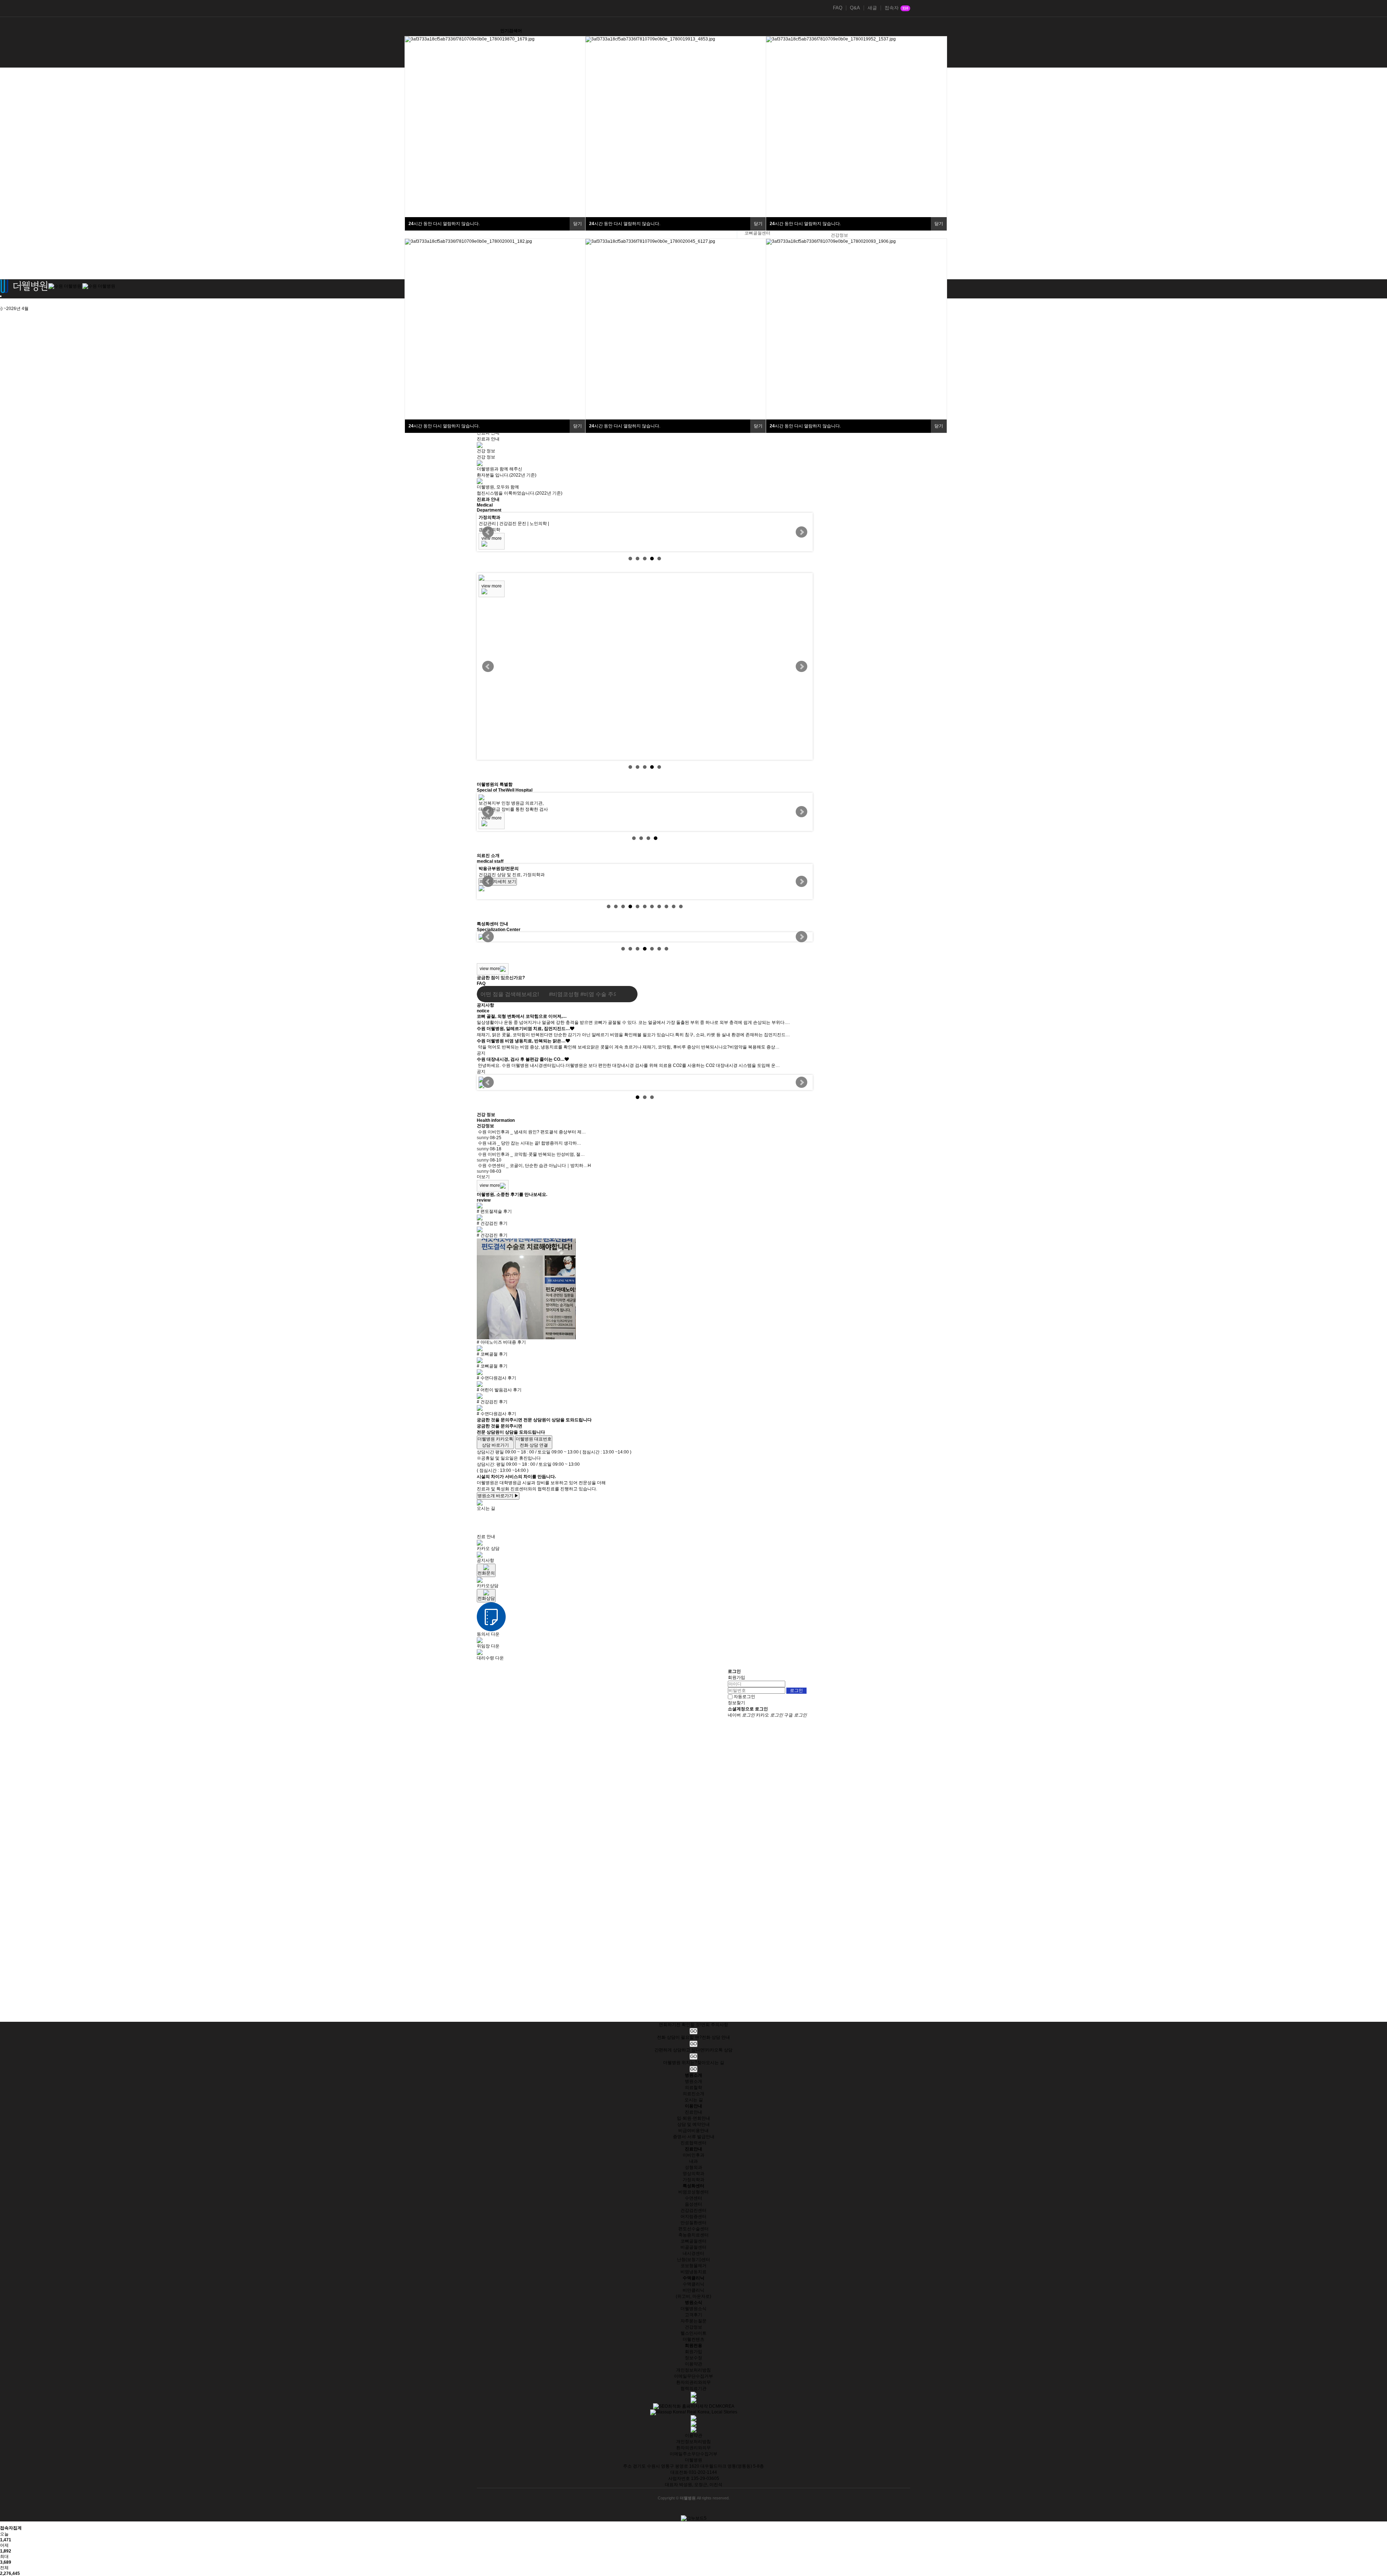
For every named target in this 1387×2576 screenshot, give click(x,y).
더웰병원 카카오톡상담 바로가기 (495, 1442)
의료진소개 (693, 2094)
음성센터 (693, 2204)
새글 (872, 8)
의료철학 (693, 2088)
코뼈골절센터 (757, 233)
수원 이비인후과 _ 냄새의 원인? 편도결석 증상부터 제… (532, 1132)
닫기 (578, 224)
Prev (488, 532)
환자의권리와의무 (693, 2382)
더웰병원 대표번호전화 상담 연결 (534, 1442)
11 (681, 906)
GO (693, 2031)
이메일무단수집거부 (693, 2376)
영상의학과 (693, 2174)
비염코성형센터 (693, 2192)
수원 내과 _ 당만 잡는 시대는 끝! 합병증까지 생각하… (530, 1143)
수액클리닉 (693, 2284)
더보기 (483, 1177)
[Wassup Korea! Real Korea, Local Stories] (694, 2412)
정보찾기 (736, 1703)
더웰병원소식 (693, 2309)
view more (492, 538)
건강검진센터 (693, 2210)
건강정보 (839, 235)
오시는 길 (694, 2100)
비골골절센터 (693, 2247)
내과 (693, 2161)
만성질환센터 (693, 2223)
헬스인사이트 (693, 2333)
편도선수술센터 (693, 2229)
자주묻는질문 (693, 2321)
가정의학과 (693, 2180)
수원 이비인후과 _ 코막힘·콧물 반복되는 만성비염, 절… (531, 1154)
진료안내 (693, 2112)
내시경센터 (693, 2253)
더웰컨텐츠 (693, 2339)
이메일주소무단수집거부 (693, 2454)
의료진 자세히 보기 (498, 888)
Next (801, 532)
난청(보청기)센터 (693, 2260)
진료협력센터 (693, 2143)
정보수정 (693, 2358)
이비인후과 (693, 2155)
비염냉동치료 (693, 2272)
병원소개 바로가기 (498, 1496)
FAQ (838, 8)
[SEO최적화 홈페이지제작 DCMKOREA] (694, 2406)
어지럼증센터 (693, 2217)
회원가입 (736, 1677)
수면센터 (693, 2198)
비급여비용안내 (693, 2131)
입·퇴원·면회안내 (693, 2118)
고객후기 (693, 2315)
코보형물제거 (693, 2266)
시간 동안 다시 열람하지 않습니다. (444, 224)
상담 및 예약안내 (693, 2124)
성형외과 (693, 2167)
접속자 (896, 8)
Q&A (855, 8)
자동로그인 (744, 1697)
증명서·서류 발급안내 (694, 2137)
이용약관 (693, 2364)
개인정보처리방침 (693, 2370)
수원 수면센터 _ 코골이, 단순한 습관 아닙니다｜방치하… (533, 1166)
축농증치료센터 (693, 2235)
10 (674, 906)
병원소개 (693, 2081)
